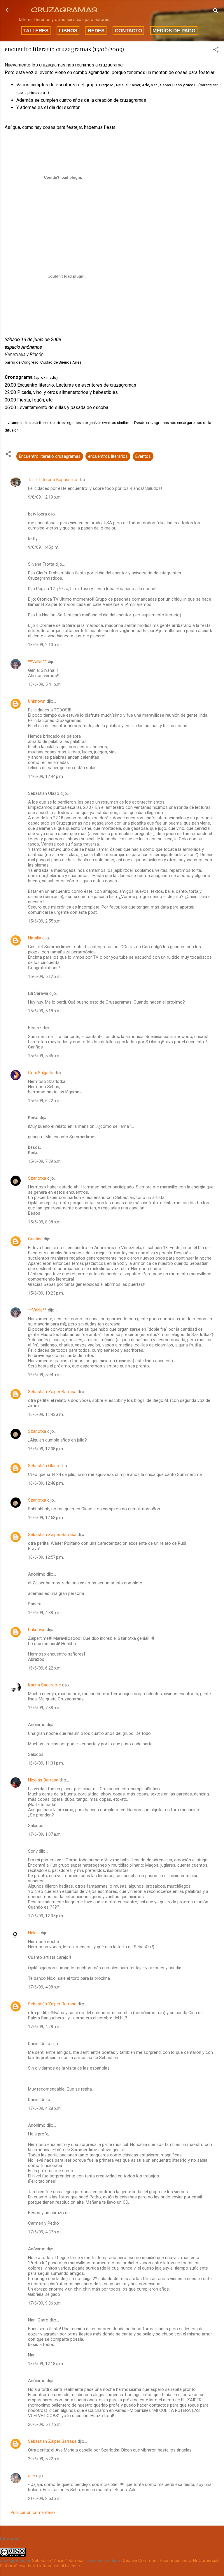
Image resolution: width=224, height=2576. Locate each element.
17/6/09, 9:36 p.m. (45, 2303)
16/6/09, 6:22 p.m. (45, 1668)
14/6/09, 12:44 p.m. (46, 776)
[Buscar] (216, 12)
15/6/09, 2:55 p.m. (45, 921)
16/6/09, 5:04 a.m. (45, 1375)
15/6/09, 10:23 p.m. (46, 1293)
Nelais (34, 1933)
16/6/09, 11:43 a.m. (46, 1414)
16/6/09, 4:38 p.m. (45, 1613)
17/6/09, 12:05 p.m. (46, 1916)
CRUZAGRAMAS (64, 10)
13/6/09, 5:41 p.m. (45, 684)
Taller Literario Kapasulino (53, 480)
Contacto (128, 31)
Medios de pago (174, 31)
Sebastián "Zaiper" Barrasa (58, 2561)
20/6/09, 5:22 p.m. (45, 2459)
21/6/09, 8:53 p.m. (45, 2498)
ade (32, 2476)
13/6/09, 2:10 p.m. (45, 645)
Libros (68, 31)
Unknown (37, 701)
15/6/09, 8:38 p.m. (45, 1222)
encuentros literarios (108, 456)
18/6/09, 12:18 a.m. (46, 2364)
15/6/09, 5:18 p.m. (45, 1011)
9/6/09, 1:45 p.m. (44, 547)
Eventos (143, 456)
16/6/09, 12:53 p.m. (46, 1518)
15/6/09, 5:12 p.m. (45, 976)
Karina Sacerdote (44, 1685)
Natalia (35, 938)
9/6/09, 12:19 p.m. (45, 497)
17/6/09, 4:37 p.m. (45, 2232)
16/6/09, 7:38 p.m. (45, 1708)
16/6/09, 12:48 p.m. (46, 1483)
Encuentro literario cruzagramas (50, 456)
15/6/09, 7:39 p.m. (45, 1161)
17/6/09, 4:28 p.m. (45, 2027)
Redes (96, 31)
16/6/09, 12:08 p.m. (46, 1449)
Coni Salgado (41, 1073)
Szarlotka (37, 1178)
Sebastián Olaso (44, 1466)
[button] (216, 51)
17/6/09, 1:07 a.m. (45, 1834)
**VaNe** (37, 662)
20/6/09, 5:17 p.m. (45, 2424)
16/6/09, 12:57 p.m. (46, 1557)
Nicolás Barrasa (43, 1780)
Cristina (35, 1239)
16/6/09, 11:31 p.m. (46, 1763)
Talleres (36, 31)
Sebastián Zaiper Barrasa (52, 1392)
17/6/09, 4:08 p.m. (45, 1987)
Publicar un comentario (33, 2512)
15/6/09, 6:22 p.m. (45, 1101)
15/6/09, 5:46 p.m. (45, 1056)
